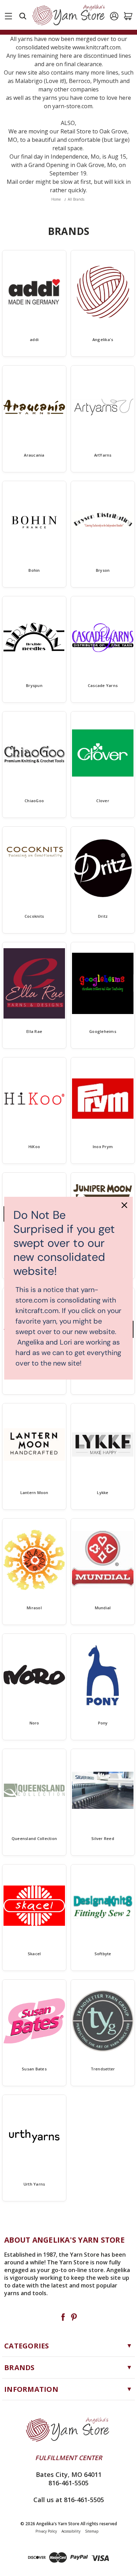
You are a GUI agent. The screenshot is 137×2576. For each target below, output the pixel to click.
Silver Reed (103, 1838)
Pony (103, 1723)
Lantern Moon (34, 1492)
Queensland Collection (34, 1838)
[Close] (124, 1205)
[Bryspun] (34, 638)
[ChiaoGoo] (34, 753)
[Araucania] (34, 407)
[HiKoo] (34, 1099)
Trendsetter (103, 2069)
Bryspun (34, 685)
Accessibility (71, 2531)
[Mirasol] (34, 1560)
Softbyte (103, 1954)
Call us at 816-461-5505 (69, 2500)
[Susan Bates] (34, 2021)
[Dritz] (103, 868)
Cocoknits (34, 916)
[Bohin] (34, 522)
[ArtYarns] (103, 407)
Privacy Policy (46, 2531)
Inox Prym (103, 1147)
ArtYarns (103, 455)
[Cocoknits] (34, 868)
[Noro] (34, 1675)
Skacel (34, 1954)
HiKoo (34, 1147)
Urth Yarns (34, 2184)
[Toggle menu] (8, 15)
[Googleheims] (103, 984)
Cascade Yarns (103, 685)
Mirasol (34, 1608)
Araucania (34, 455)
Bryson (103, 570)
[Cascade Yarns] (103, 638)
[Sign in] (114, 16)
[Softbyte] (103, 1906)
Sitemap (92, 2531)
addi (34, 339)
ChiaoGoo (34, 801)
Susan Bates (34, 2069)
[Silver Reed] (103, 1790)
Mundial (103, 1608)
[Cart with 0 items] (128, 16)
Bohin (34, 570)
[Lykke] (103, 1445)
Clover (103, 801)
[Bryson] (103, 522)
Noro (34, 1723)
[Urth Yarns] (34, 2136)
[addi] (34, 292)
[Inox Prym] (103, 1099)
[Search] (23, 16)
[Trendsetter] (103, 2021)
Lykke (103, 1492)
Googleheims (103, 1031)
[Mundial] (103, 1560)
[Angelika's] (103, 292)
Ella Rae (34, 1031)
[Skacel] (34, 1906)
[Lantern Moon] (34, 1445)
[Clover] (103, 753)
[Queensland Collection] (34, 1790)
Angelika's (103, 339)
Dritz (103, 916)
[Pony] (103, 1675)
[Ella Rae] (34, 984)
